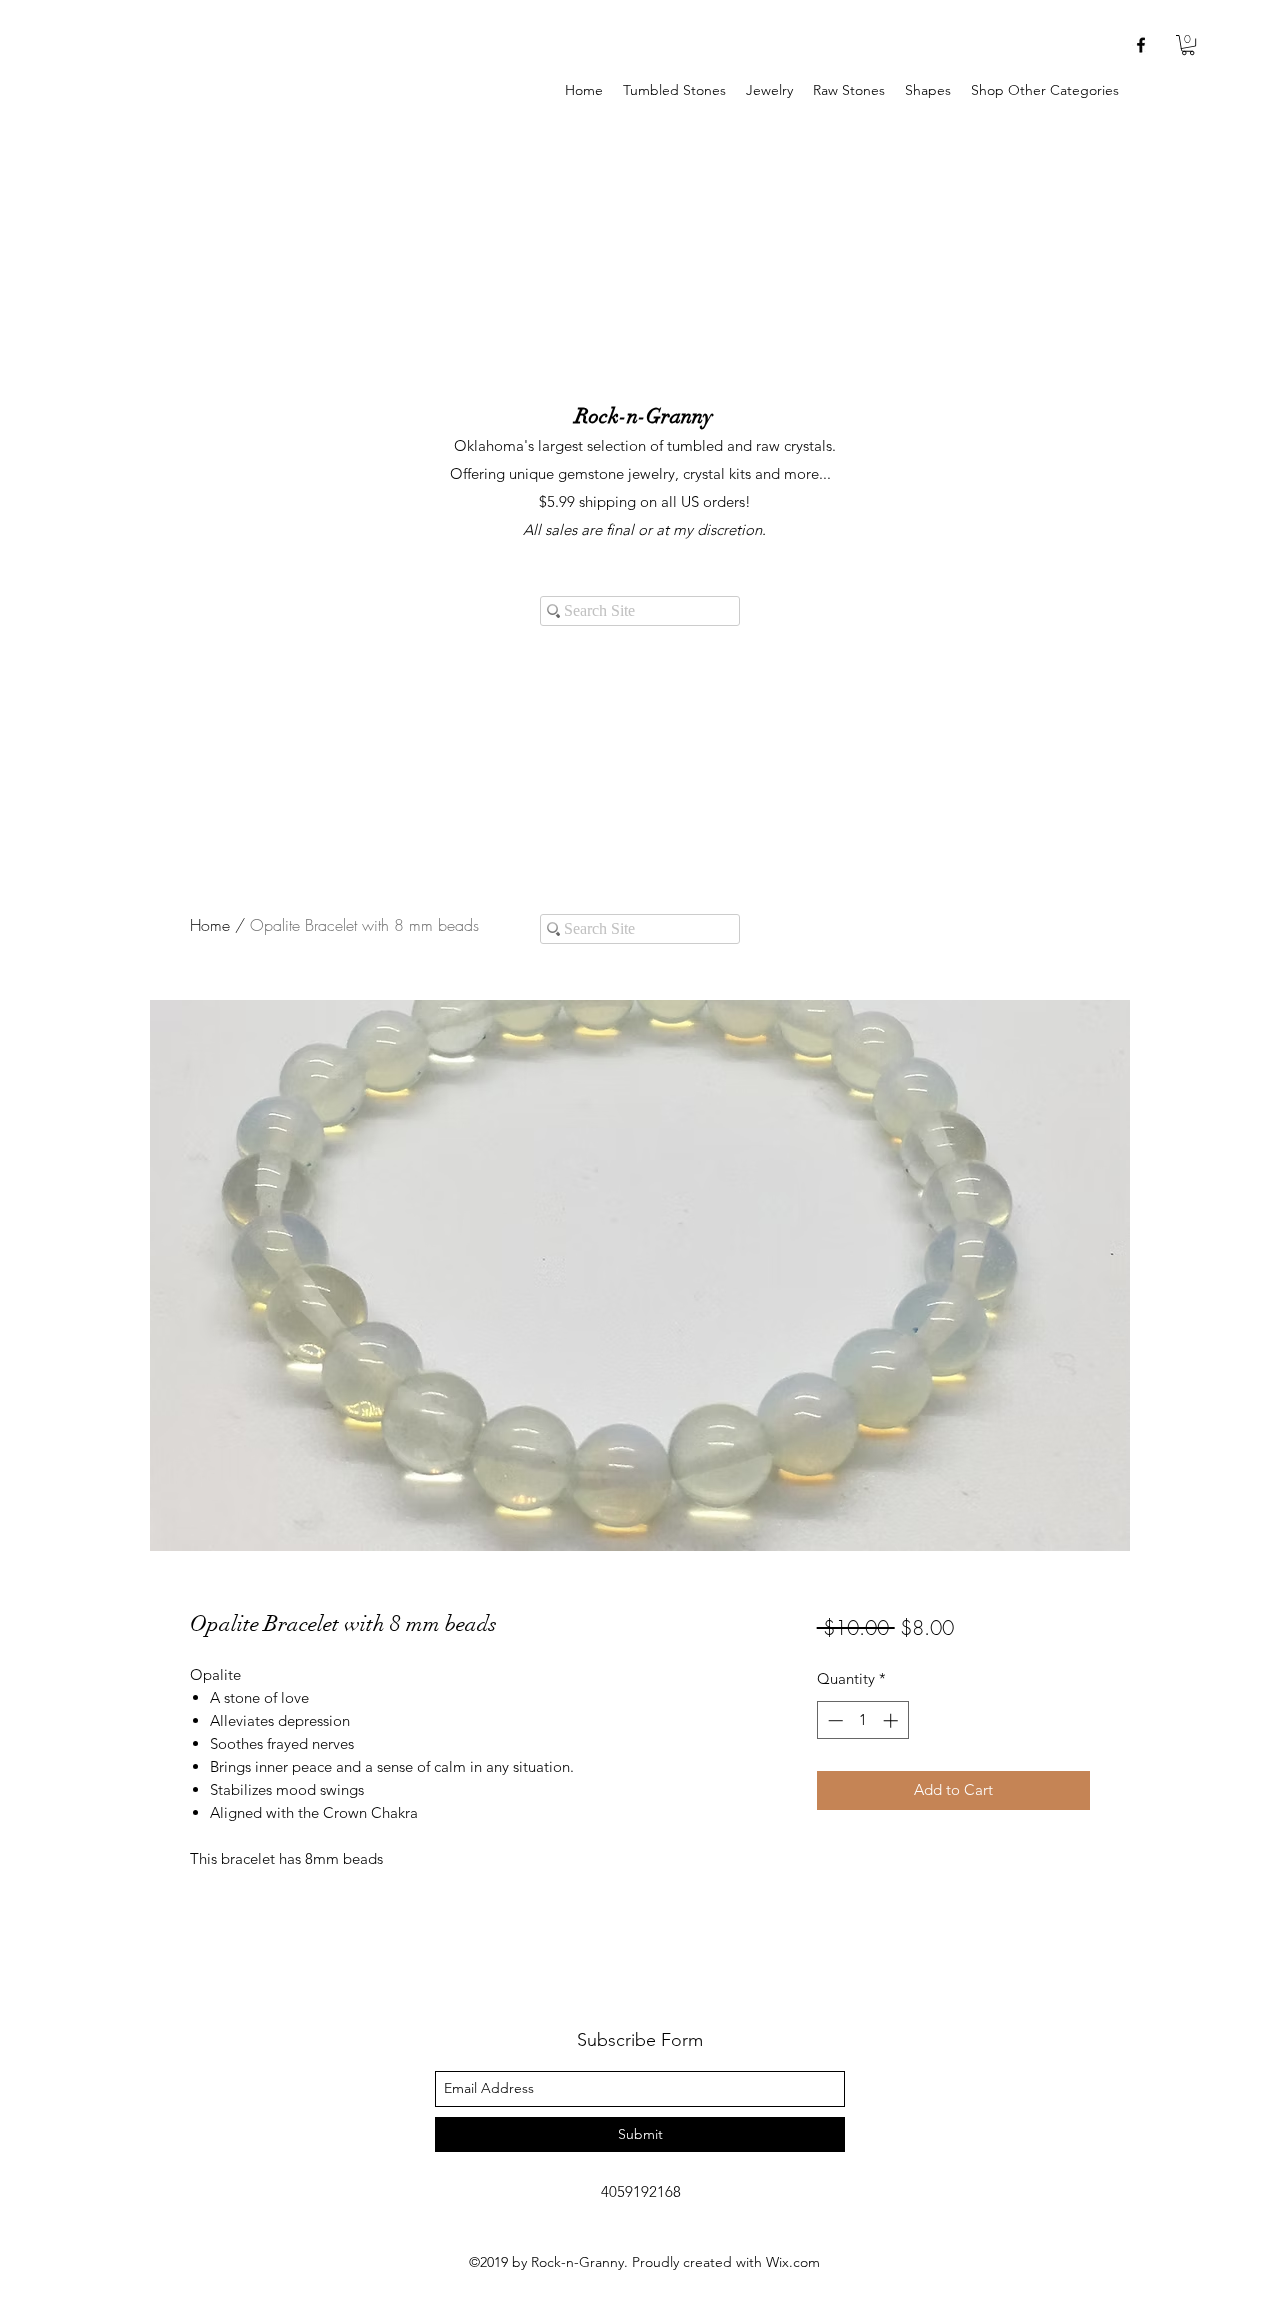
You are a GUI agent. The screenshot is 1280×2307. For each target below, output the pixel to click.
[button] (769, 90)
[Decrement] (833, 1720)
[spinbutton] (862, 1720)
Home (210, 925)
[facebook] (1141, 45)
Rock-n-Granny (644, 416)
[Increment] (892, 1720)
